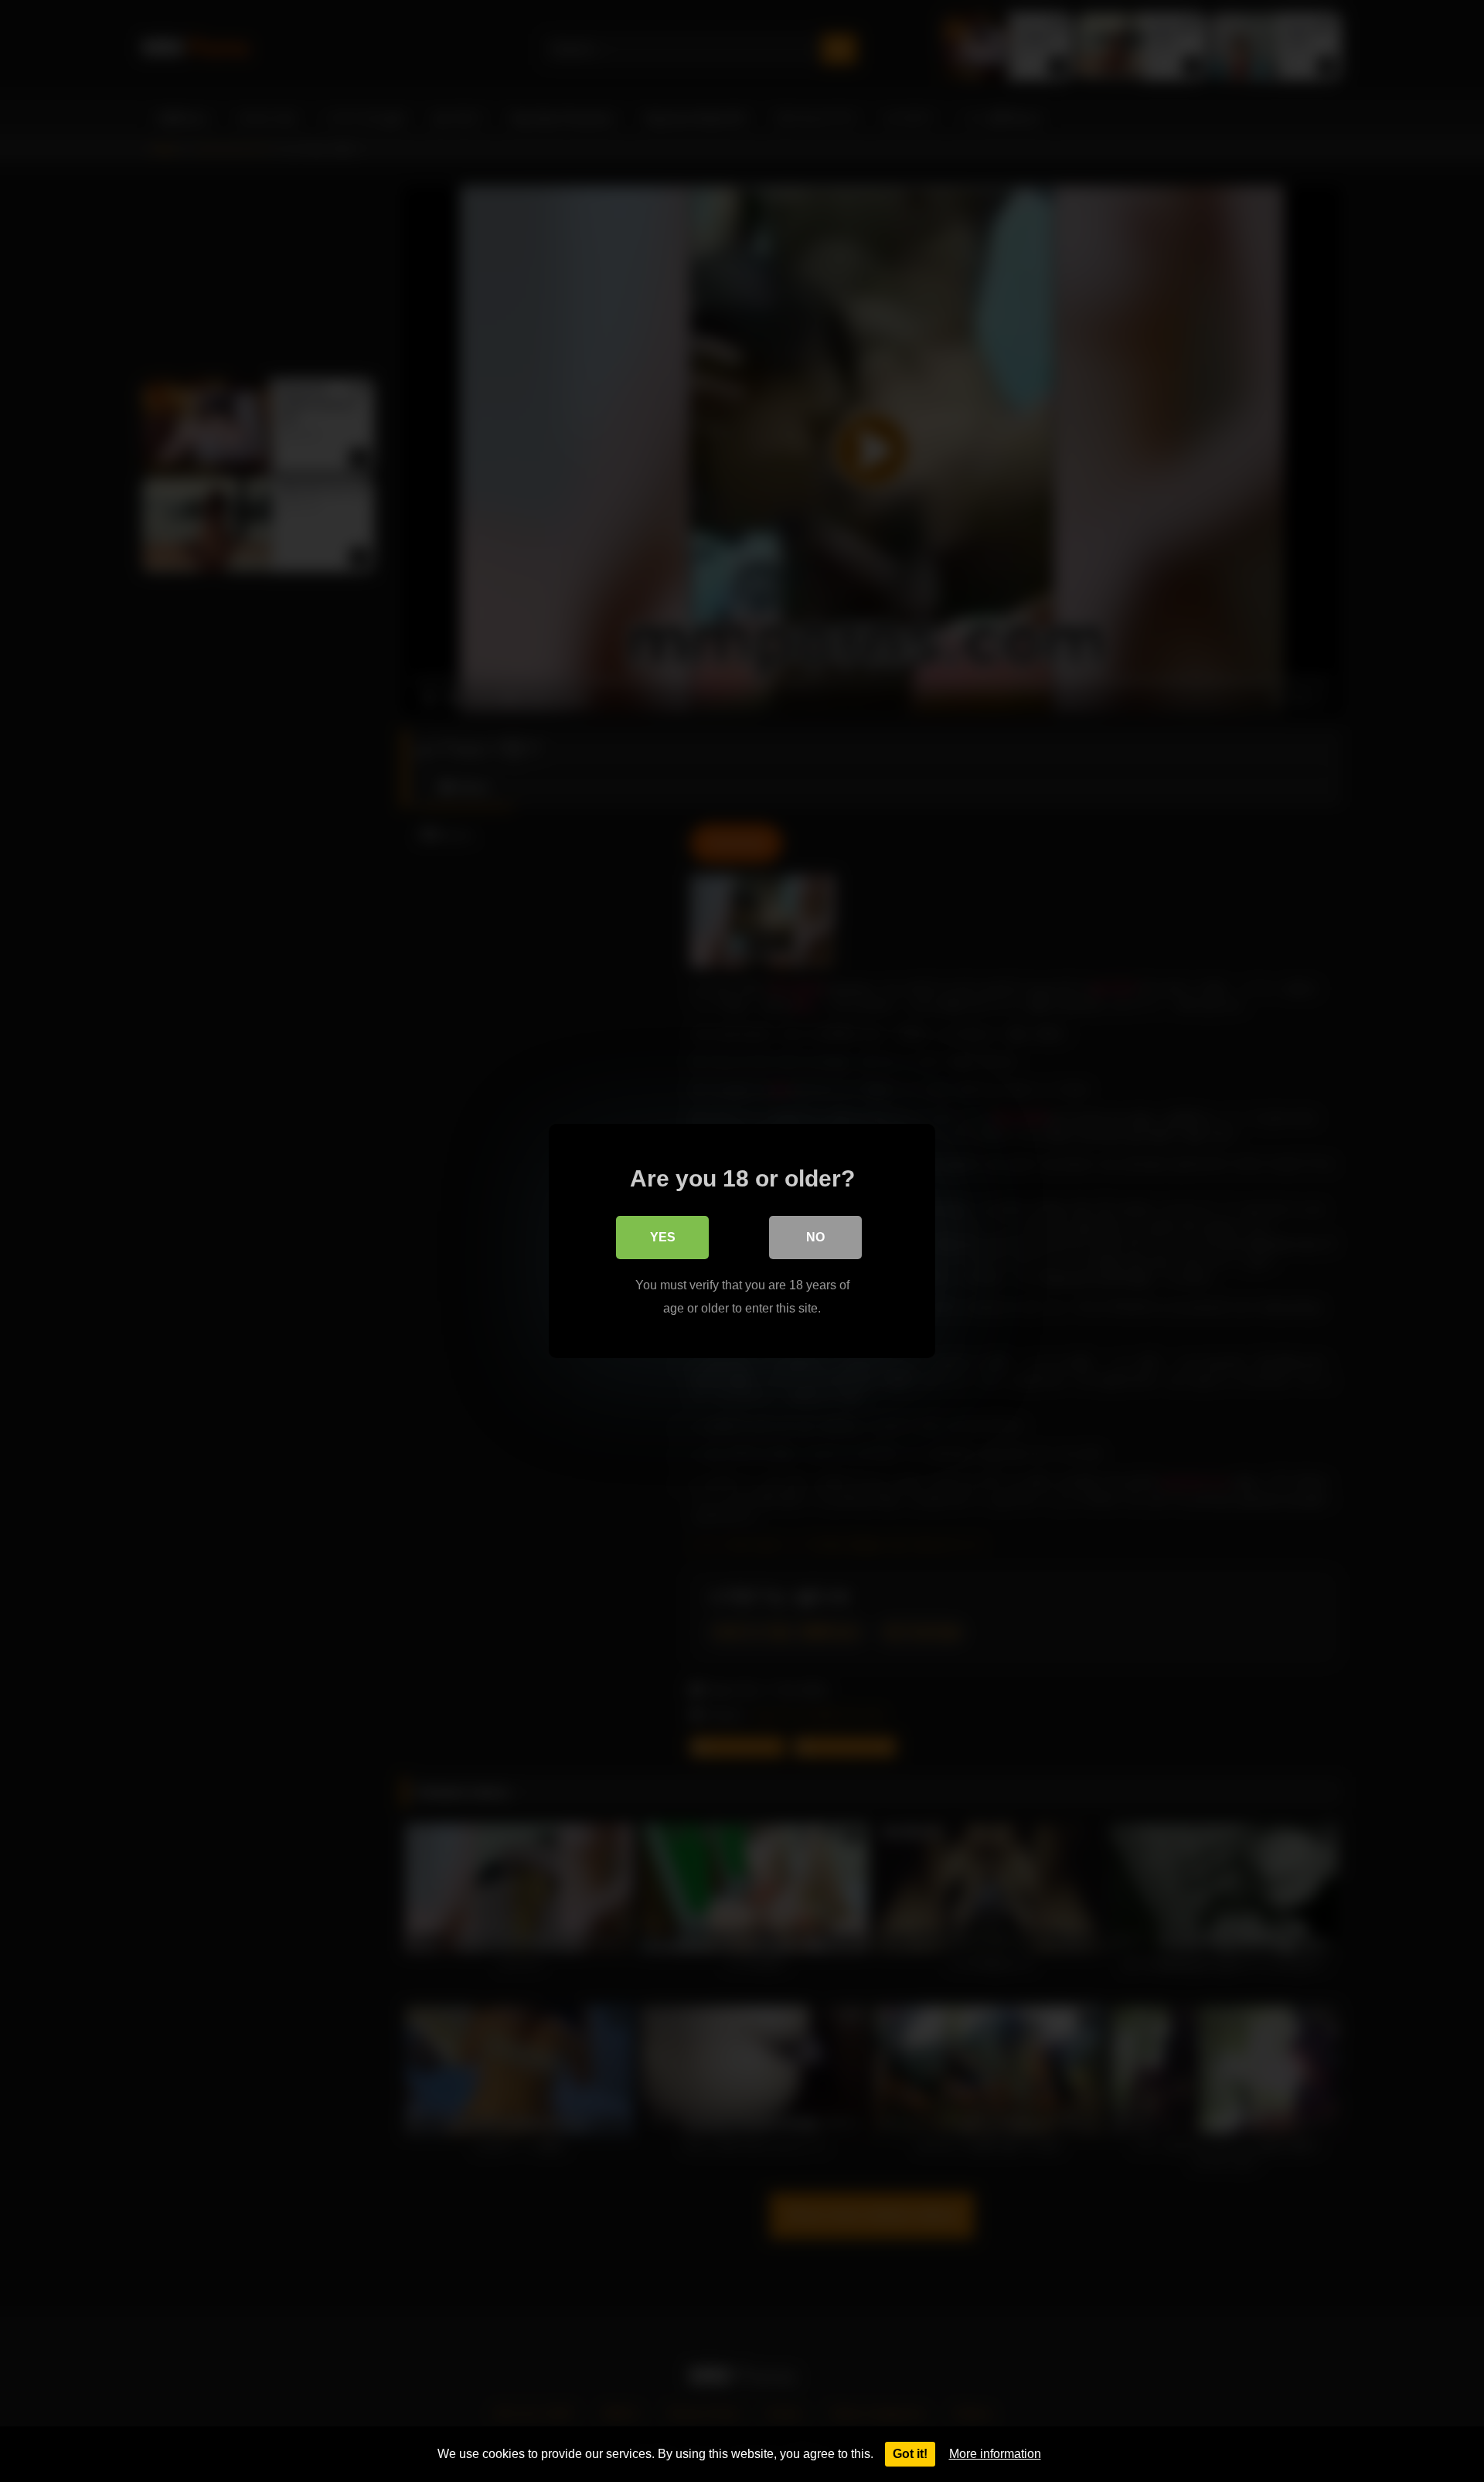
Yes (663, 1237)
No (815, 1237)
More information (995, 2454)
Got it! (910, 2454)
